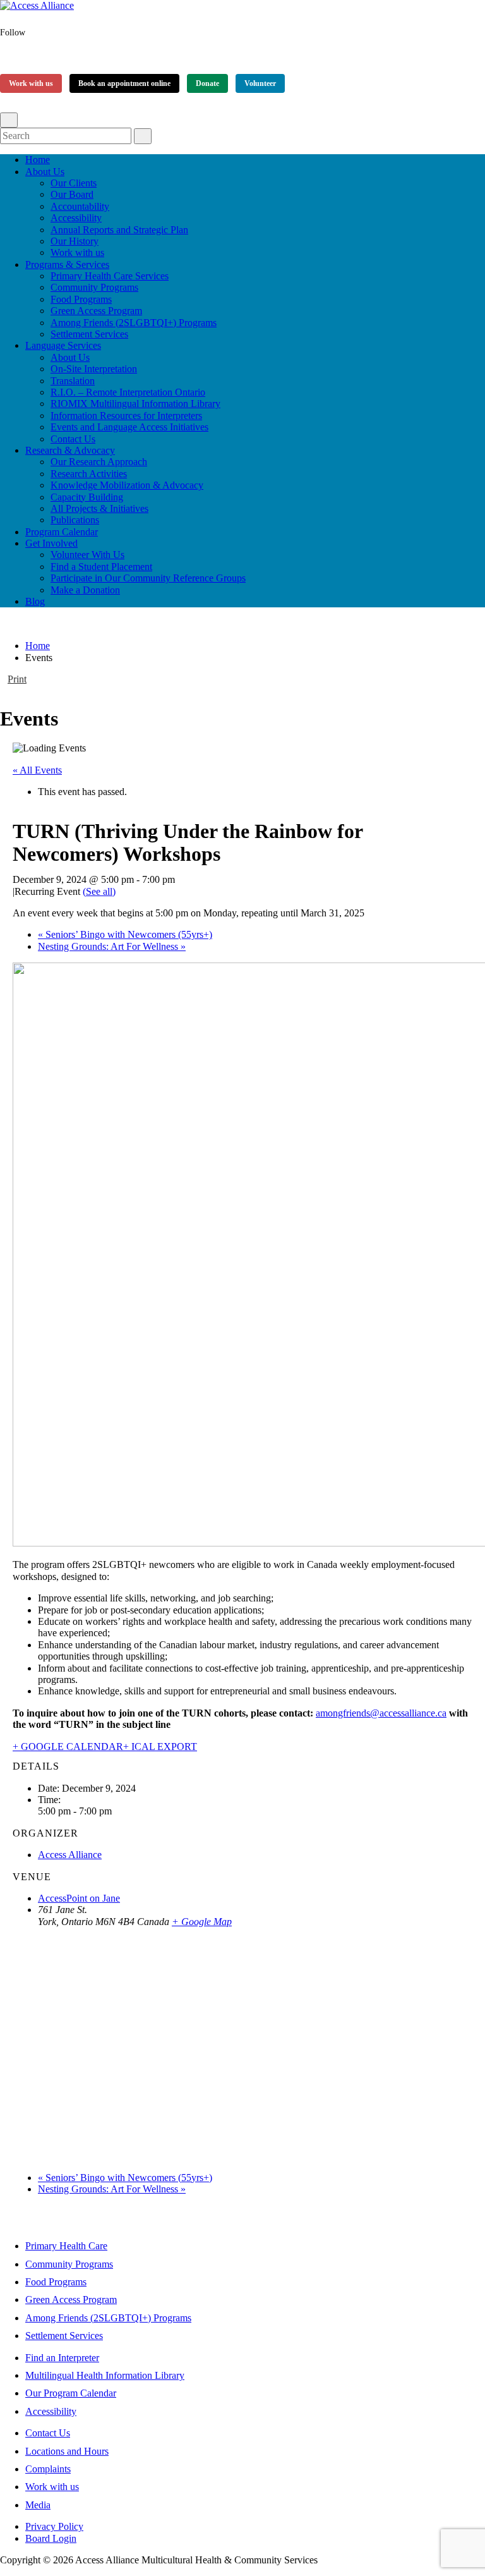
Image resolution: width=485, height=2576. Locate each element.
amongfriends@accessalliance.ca (381, 1713)
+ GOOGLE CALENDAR (68, 1747)
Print (17, 679)
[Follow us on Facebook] (11, 56)
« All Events (37, 770)
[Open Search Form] (9, 120)
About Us (45, 172)
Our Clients (74, 183)
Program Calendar (62, 532)
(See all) (99, 891)
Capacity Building (87, 497)
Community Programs (94, 287)
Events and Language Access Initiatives (129, 427)
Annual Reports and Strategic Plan (119, 230)
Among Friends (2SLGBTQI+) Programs (134, 323)
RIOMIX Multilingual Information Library (135, 404)
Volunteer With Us (87, 555)
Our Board (72, 194)
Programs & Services (67, 264)
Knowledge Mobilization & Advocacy (127, 485)
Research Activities (89, 474)
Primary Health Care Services (110, 276)
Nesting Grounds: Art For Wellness (112, 946)
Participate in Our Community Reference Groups (148, 578)
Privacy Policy (54, 2526)
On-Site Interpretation (94, 369)
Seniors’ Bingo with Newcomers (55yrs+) (125, 934)
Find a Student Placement (101, 567)
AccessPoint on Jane (79, 1898)
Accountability (80, 206)
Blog (35, 601)
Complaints (48, 2469)
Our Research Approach (99, 462)
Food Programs (81, 299)
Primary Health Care (66, 2246)
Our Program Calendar (71, 2393)
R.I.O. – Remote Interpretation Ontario (128, 392)
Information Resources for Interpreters (126, 416)
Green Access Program (96, 311)
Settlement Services (89, 334)
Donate (207, 83)
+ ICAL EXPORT (160, 1747)
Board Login (51, 2538)
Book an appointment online (124, 83)
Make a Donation (85, 590)
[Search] (143, 136)
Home (38, 160)
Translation (73, 381)
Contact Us (73, 439)
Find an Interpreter (62, 2358)
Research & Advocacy (70, 450)
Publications (75, 520)
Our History (75, 241)
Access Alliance (70, 1855)
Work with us (31, 83)
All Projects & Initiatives (99, 508)
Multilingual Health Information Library (105, 2375)
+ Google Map (202, 1922)
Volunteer (260, 83)
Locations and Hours (67, 2451)
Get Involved (51, 543)
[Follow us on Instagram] (33, 56)
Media (38, 2505)
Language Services (63, 345)
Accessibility (76, 218)
